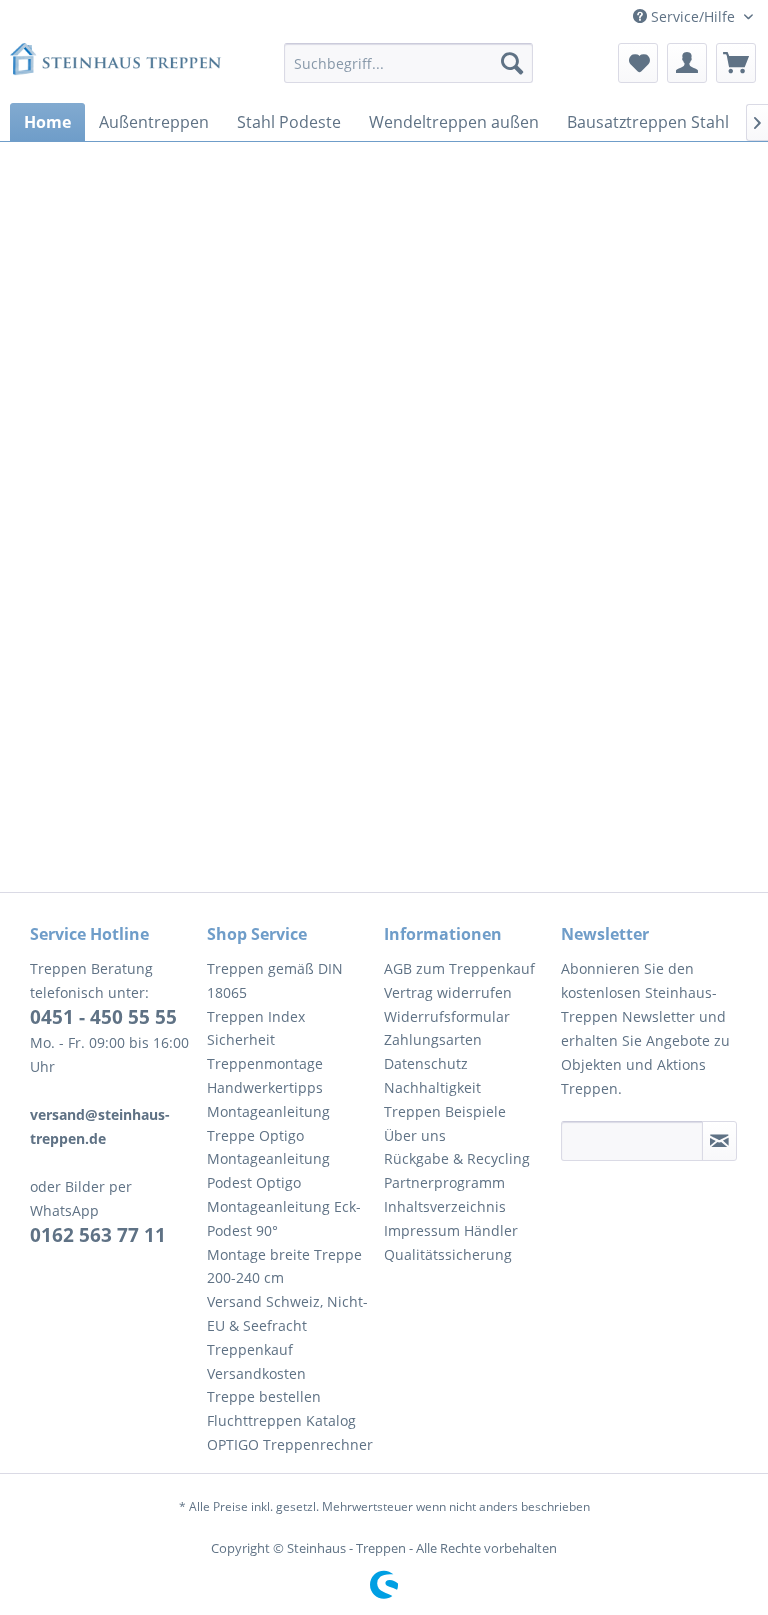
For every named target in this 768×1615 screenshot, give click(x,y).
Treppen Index (256, 1016)
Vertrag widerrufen (448, 992)
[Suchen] (512, 63)
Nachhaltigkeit (432, 1087)
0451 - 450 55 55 (103, 1017)
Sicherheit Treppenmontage (265, 1051)
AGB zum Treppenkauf (459, 968)
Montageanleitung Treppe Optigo (268, 1123)
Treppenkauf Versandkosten (256, 1361)
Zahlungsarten (433, 1039)
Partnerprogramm (444, 1182)
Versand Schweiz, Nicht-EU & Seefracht (287, 1313)
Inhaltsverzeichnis (445, 1206)
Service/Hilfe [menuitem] (693, 16)
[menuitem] (409, 63)
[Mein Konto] (687, 63)
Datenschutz (426, 1063)
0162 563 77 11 (98, 1235)
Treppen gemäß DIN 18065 (275, 980)
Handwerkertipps (265, 1087)
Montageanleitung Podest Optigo (268, 1170)
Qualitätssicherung (448, 1254)
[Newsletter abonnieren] (719, 1141)
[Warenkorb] (736, 63)
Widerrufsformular (447, 1016)
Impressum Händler (451, 1230)
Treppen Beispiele (445, 1111)
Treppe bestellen (264, 1396)
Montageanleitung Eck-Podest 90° (284, 1218)
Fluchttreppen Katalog (281, 1420)
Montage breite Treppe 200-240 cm (284, 1266)
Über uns (415, 1135)
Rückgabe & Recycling (457, 1158)
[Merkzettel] (638, 63)
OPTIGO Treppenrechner (290, 1444)
